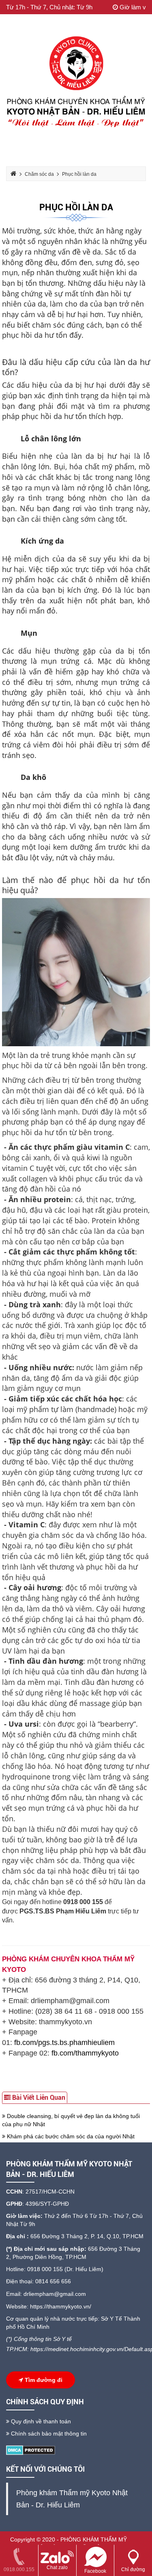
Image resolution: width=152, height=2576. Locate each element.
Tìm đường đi (43, 2380)
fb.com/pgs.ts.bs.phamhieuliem (64, 2043)
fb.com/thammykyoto (85, 2053)
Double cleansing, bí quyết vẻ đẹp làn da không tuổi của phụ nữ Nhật (71, 2120)
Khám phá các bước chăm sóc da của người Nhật (70, 2136)
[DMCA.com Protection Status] (31, 2450)
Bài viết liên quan (38, 2098)
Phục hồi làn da (76, 207)
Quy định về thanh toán (40, 2421)
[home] (76, 84)
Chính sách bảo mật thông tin (48, 2433)
